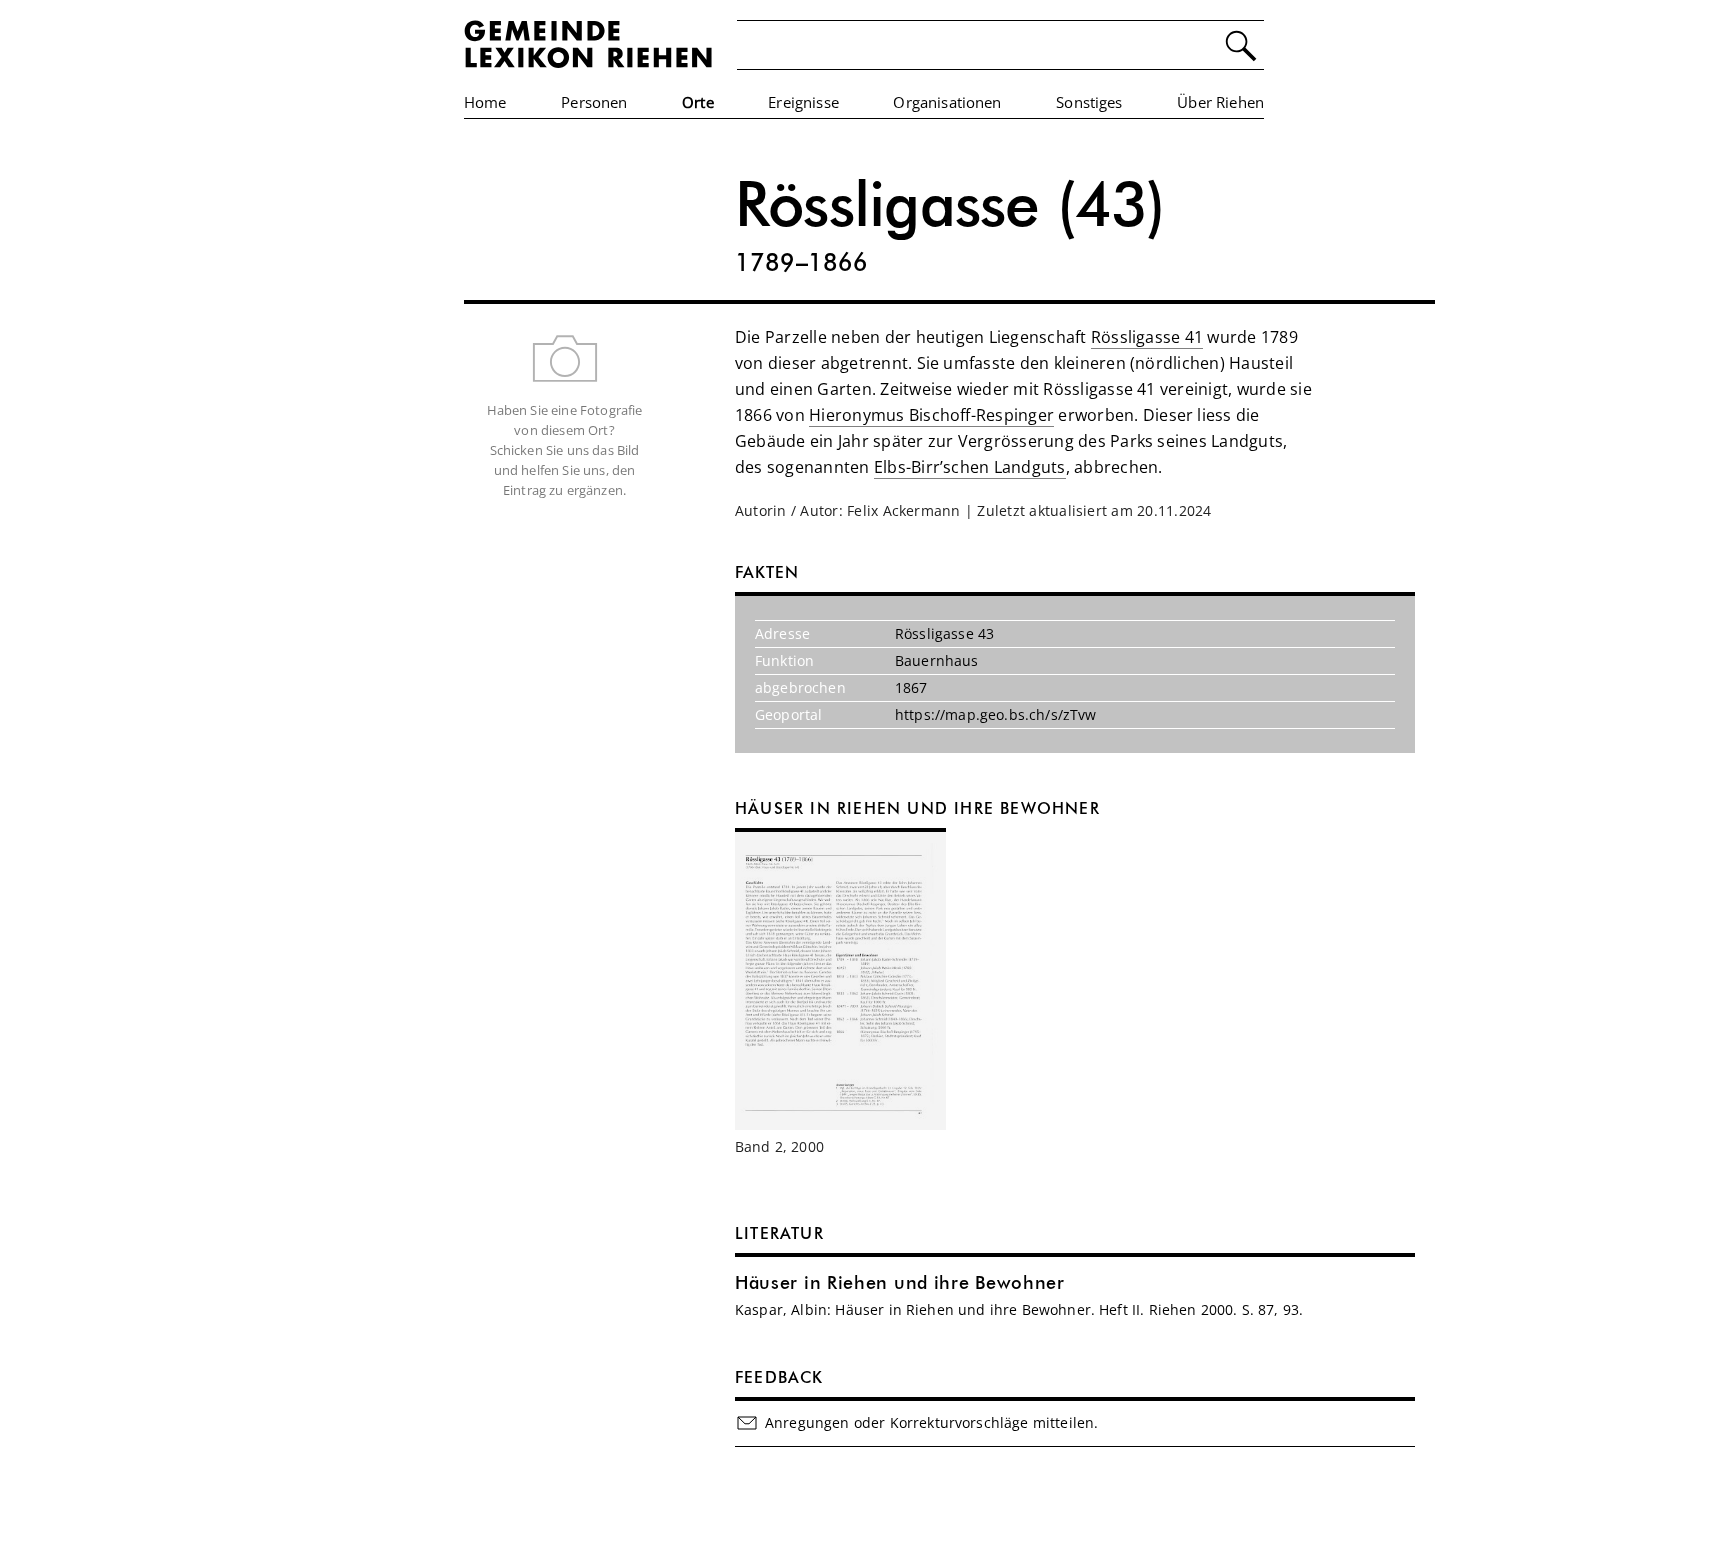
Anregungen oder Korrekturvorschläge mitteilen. (931, 1422)
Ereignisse (803, 102)
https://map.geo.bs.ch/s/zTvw (995, 714)
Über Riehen (1220, 102)
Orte (698, 102)
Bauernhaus (937, 660)
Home (485, 102)
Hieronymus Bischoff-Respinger (931, 415)
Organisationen (947, 102)
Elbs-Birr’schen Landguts (970, 467)
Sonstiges (1089, 102)
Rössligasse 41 (1147, 337)
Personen (594, 102)
